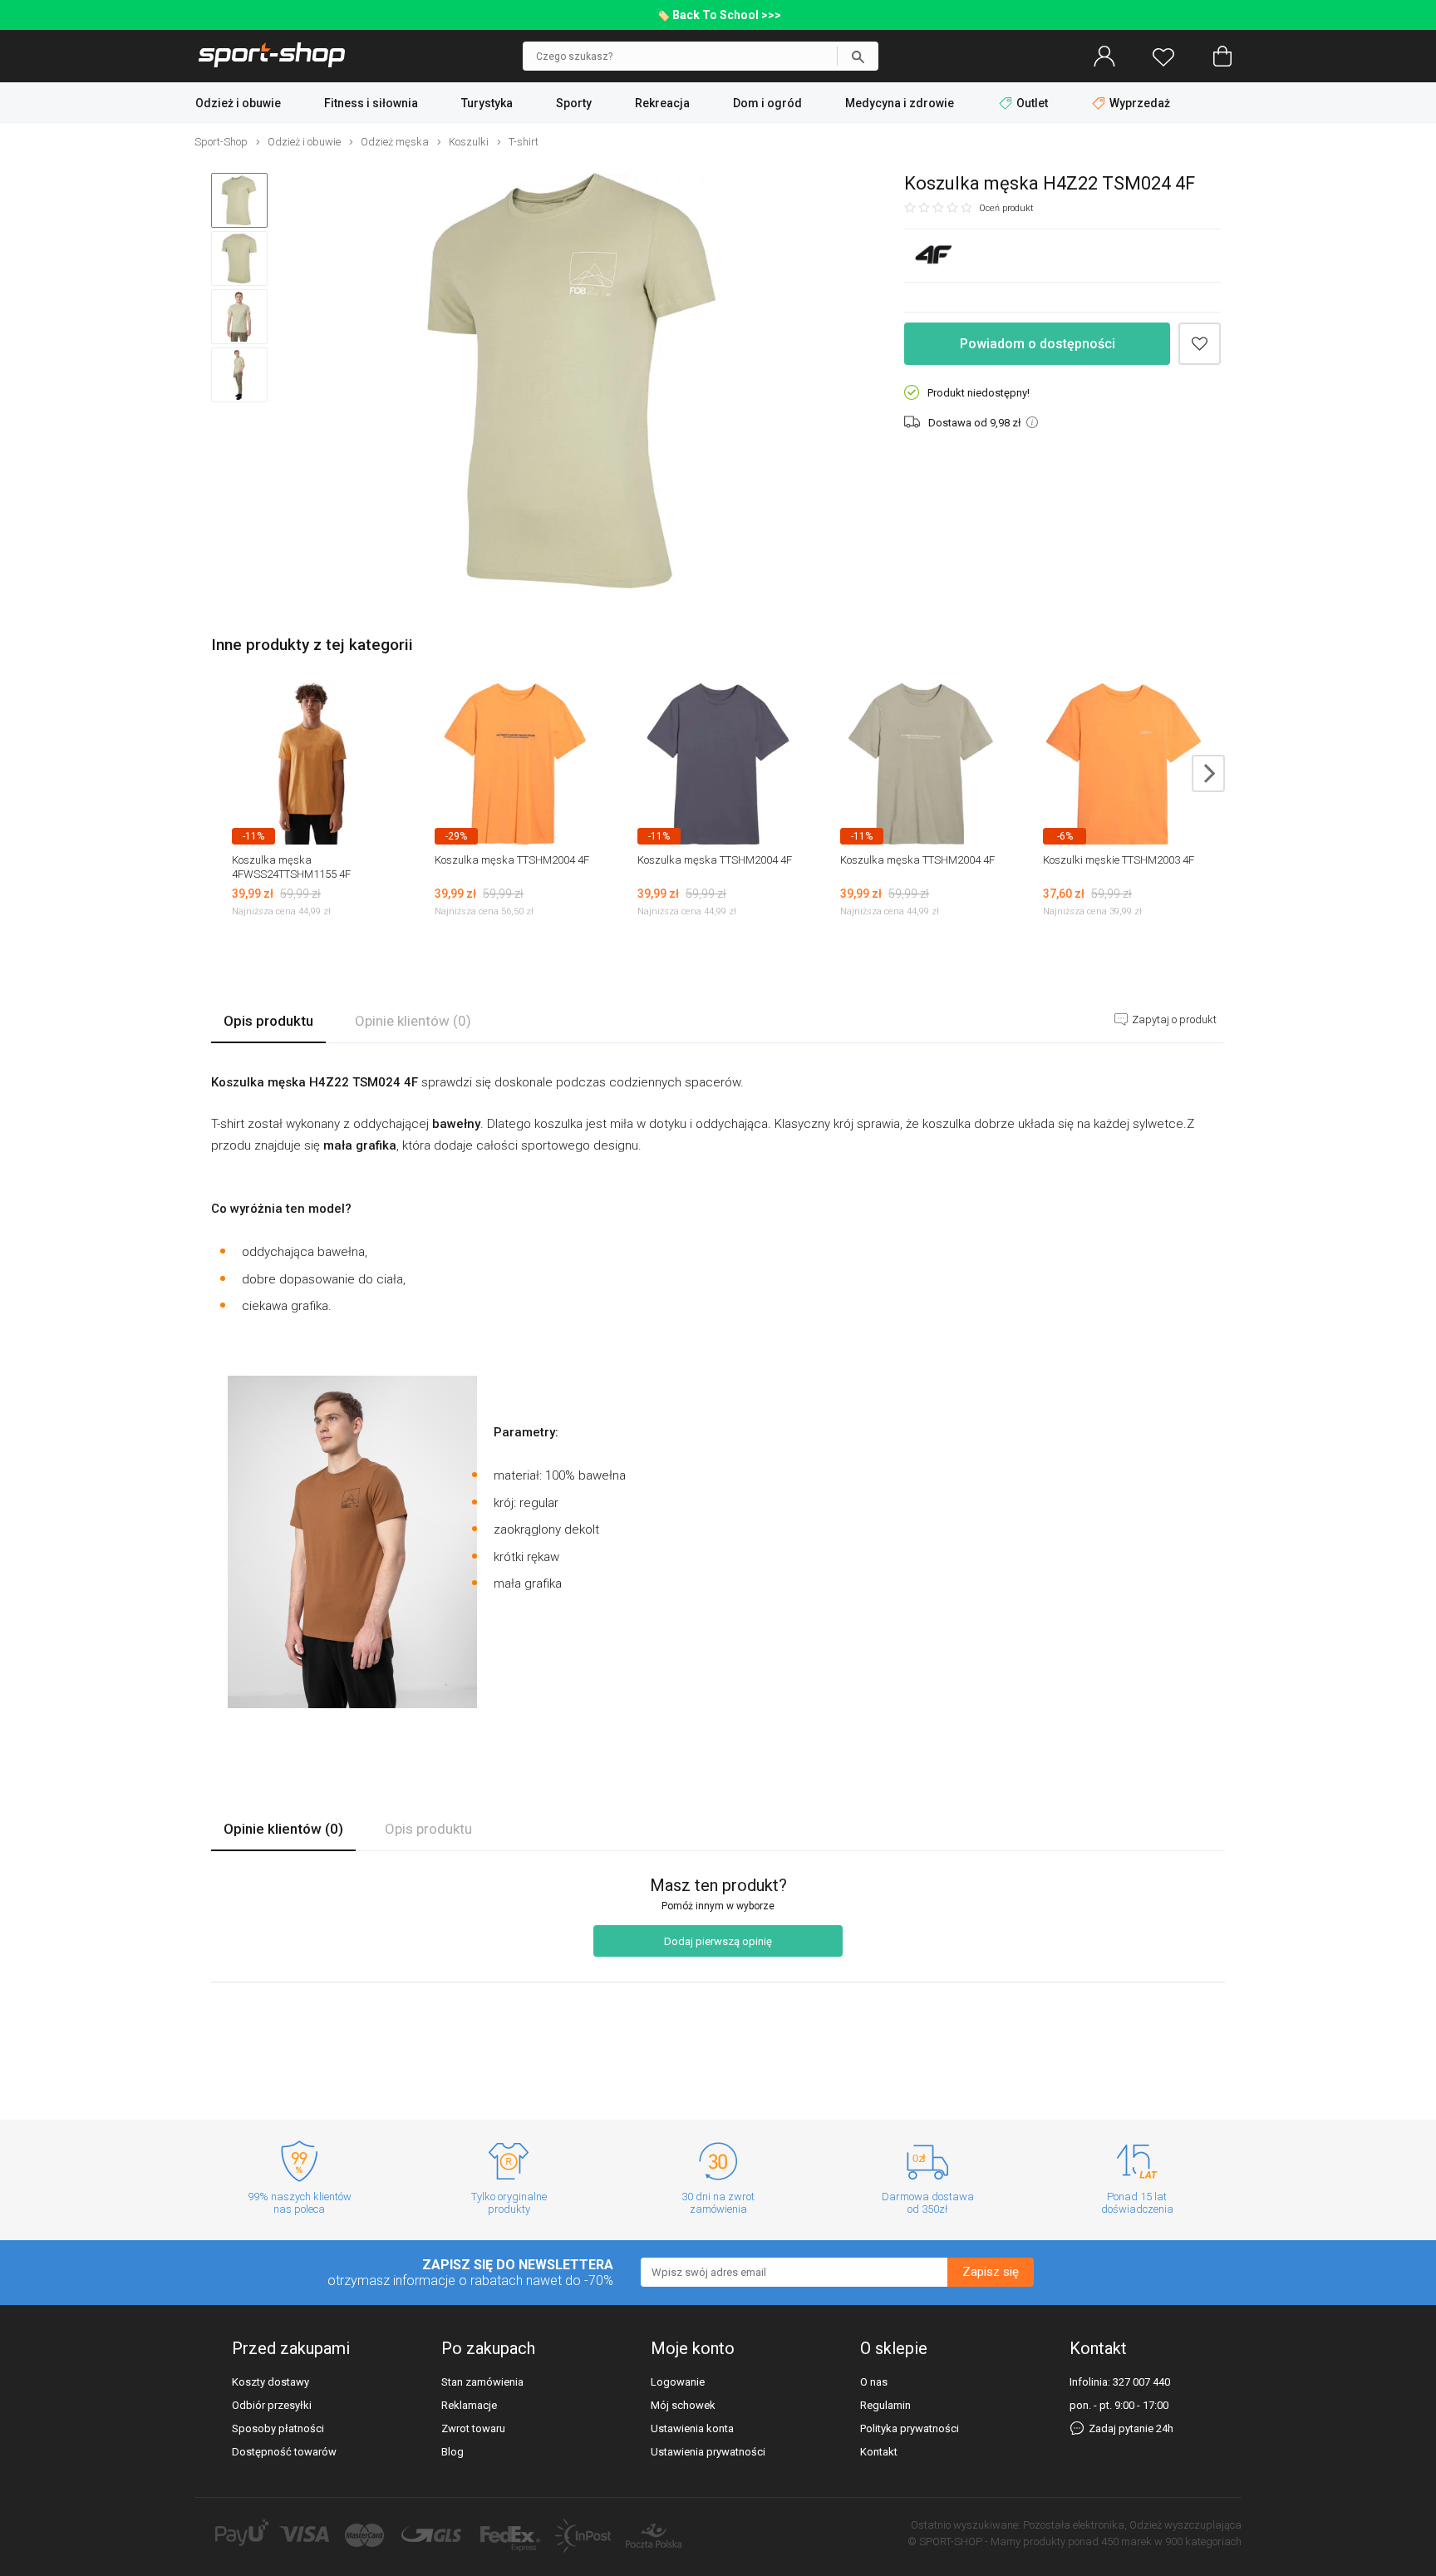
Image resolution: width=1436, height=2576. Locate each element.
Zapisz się (991, 2273)
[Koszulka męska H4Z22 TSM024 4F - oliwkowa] (572, 382)
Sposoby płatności (278, 2428)
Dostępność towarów (284, 2452)
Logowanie (678, 2382)
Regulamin (885, 2405)
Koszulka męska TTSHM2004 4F (512, 860)
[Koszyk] (1222, 57)
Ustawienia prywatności (708, 2452)
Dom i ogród (767, 103)
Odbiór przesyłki (272, 2405)
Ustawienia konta (692, 2428)
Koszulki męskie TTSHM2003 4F (1119, 860)
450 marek (1126, 2542)
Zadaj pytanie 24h (1130, 2428)
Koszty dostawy (270, 2382)
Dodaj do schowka (1200, 344)
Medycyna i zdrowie (900, 103)
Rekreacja (662, 103)
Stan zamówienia (482, 2382)
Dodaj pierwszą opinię (718, 1941)
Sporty (574, 103)
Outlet (1032, 103)
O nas (874, 2382)
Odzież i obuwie (238, 103)
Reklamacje (469, 2405)
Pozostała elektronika (1074, 2525)
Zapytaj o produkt (1173, 1020)
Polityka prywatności (910, 2428)
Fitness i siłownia (371, 103)
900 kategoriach (1203, 2542)
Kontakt (879, 2452)
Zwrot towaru (473, 2428)
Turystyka (487, 103)
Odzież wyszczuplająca (1185, 2525)
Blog (452, 2452)
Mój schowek (683, 2405)
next (1208, 773)
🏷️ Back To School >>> (718, 15)
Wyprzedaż (1138, 103)
